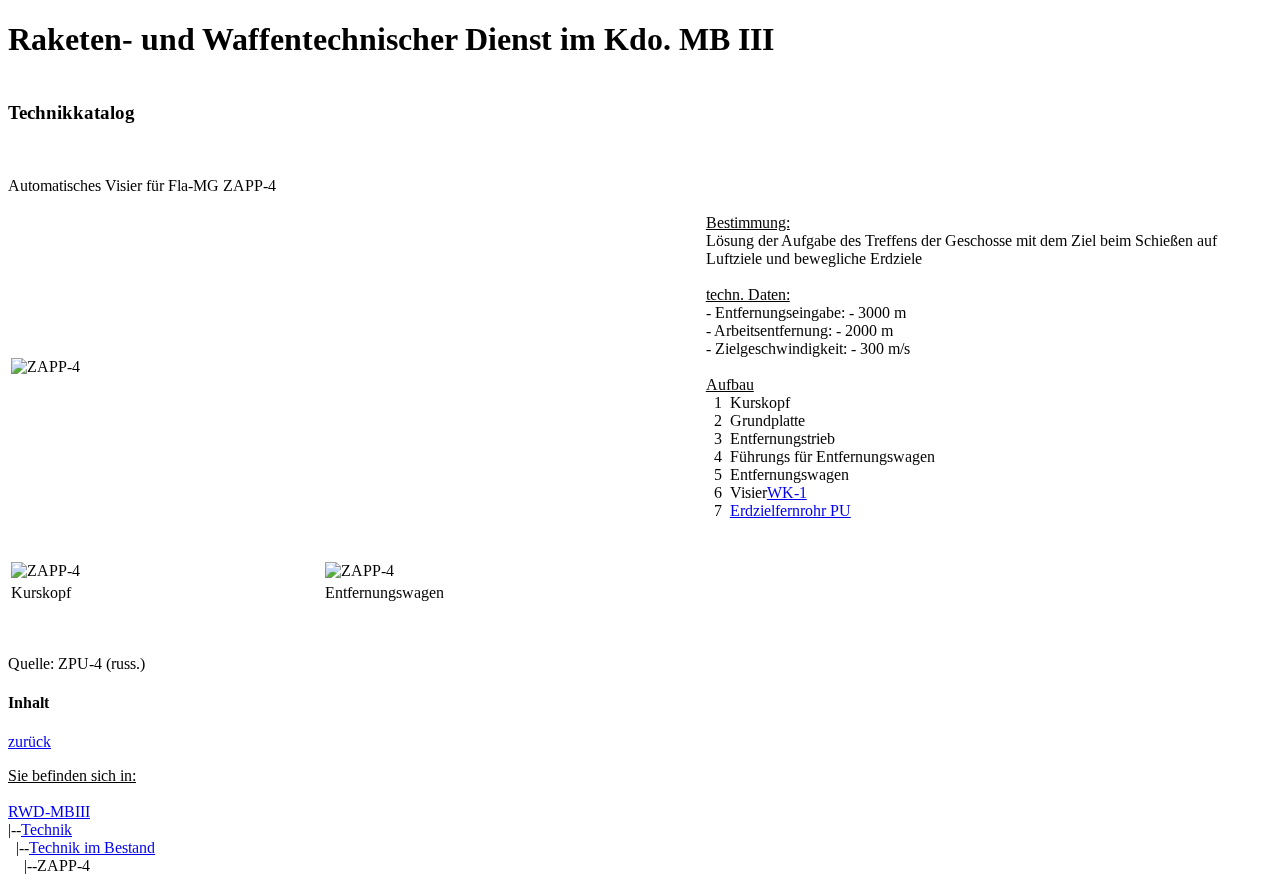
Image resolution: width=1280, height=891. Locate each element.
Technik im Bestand (92, 847)
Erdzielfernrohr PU (790, 510)
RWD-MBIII (49, 811)
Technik (46, 829)
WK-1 (787, 492)
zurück (29, 741)
